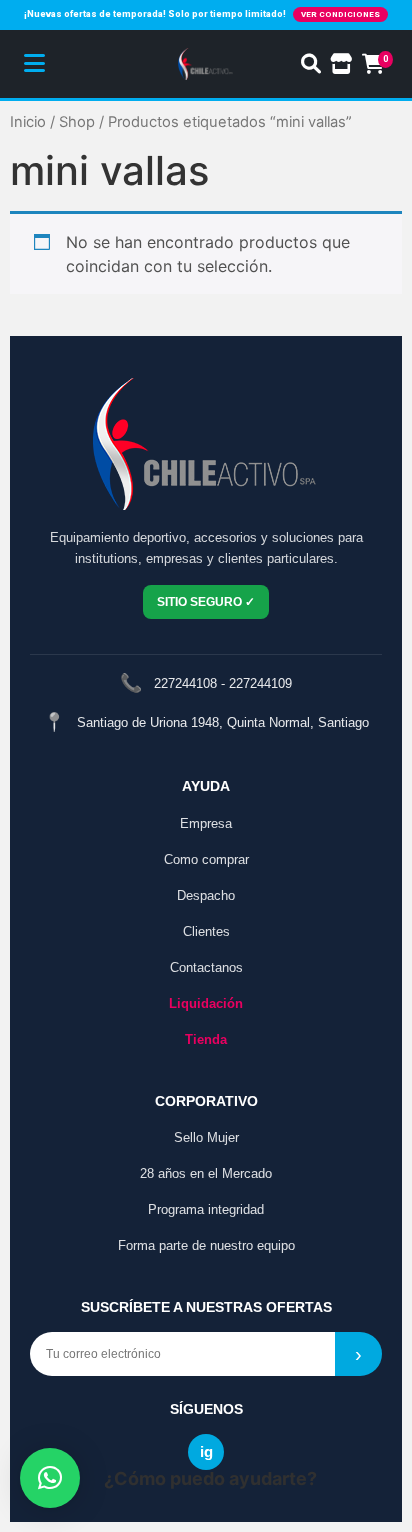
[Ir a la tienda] (341, 64)
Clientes (206, 931)
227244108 (185, 683)
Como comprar (206, 859)
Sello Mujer (206, 1137)
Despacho (206, 895)
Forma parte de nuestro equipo (206, 1245)
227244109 (260, 683)
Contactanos (206, 967)
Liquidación (206, 1003)
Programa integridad (206, 1209)
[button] (50, 1478)
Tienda (206, 1039)
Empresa (206, 823)
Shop (77, 122)
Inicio (28, 122)
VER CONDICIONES (340, 14)
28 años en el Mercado (206, 1173)
